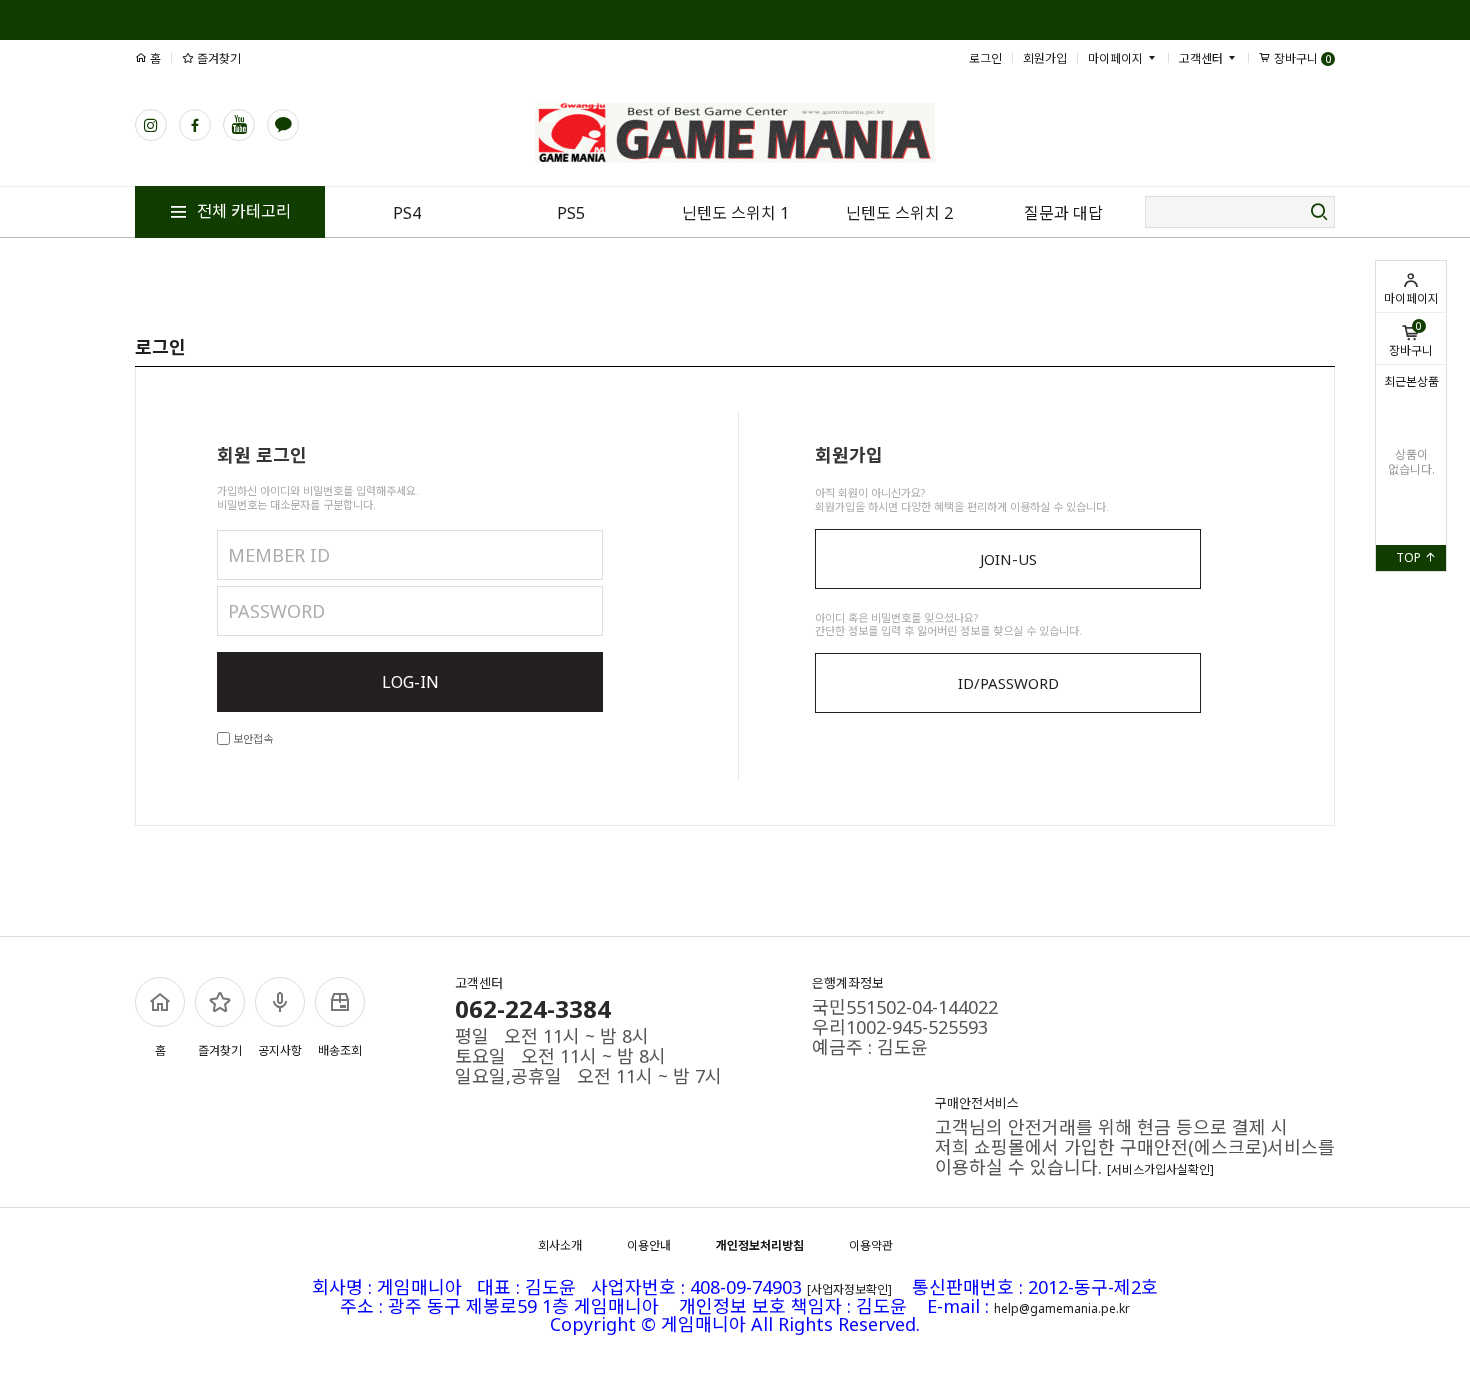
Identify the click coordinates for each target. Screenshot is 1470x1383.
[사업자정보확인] (849, 1289)
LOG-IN (410, 682)
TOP (1410, 557)
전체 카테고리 (242, 211)
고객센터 (1202, 58)
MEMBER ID (279, 555)
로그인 (985, 58)
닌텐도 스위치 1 (735, 213)
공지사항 (280, 1050)
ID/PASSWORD (1008, 683)
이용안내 (649, 1245)
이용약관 (871, 1245)
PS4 (407, 213)
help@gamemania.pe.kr (1062, 1307)
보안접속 (251, 738)
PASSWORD (276, 611)
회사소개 (560, 1245)
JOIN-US (1008, 559)
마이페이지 (1411, 298)
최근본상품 (1411, 381)
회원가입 (1045, 58)
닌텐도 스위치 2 (899, 213)
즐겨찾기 (217, 58)
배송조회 (340, 1050)
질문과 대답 (1063, 213)
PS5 (571, 213)
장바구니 (1411, 339)
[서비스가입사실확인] (1160, 1169)
